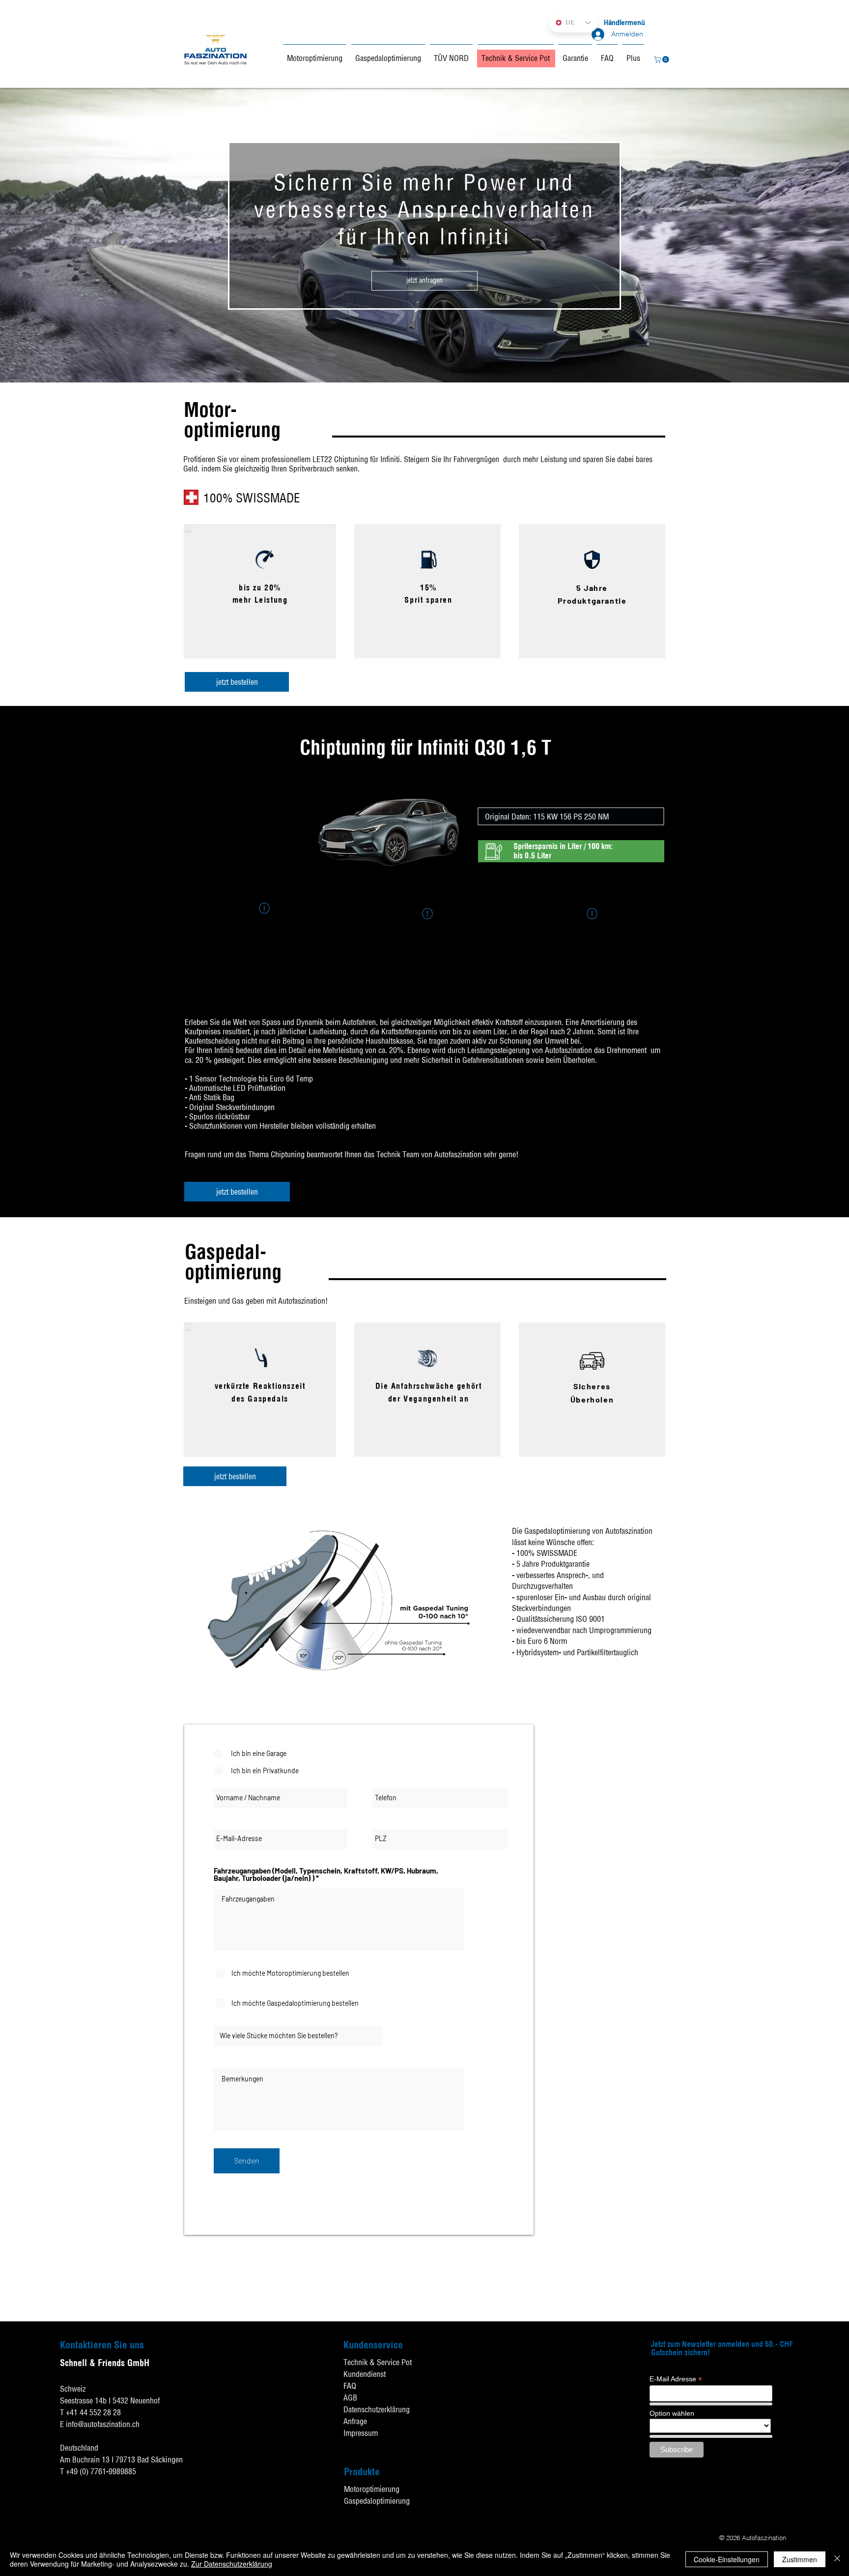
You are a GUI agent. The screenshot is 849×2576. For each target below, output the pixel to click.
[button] (662, 59)
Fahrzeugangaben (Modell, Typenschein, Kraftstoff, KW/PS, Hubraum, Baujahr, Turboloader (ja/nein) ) (326, 1874)
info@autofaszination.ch (103, 2424)
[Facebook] (839, 2444)
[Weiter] (805, 235)
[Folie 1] (425, 363)
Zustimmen (800, 2559)
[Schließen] (837, 2559)
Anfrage (355, 2421)
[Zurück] (44, 235)
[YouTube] (839, 2469)
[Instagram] (839, 2493)
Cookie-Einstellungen (727, 2559)
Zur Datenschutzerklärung (232, 2564)
